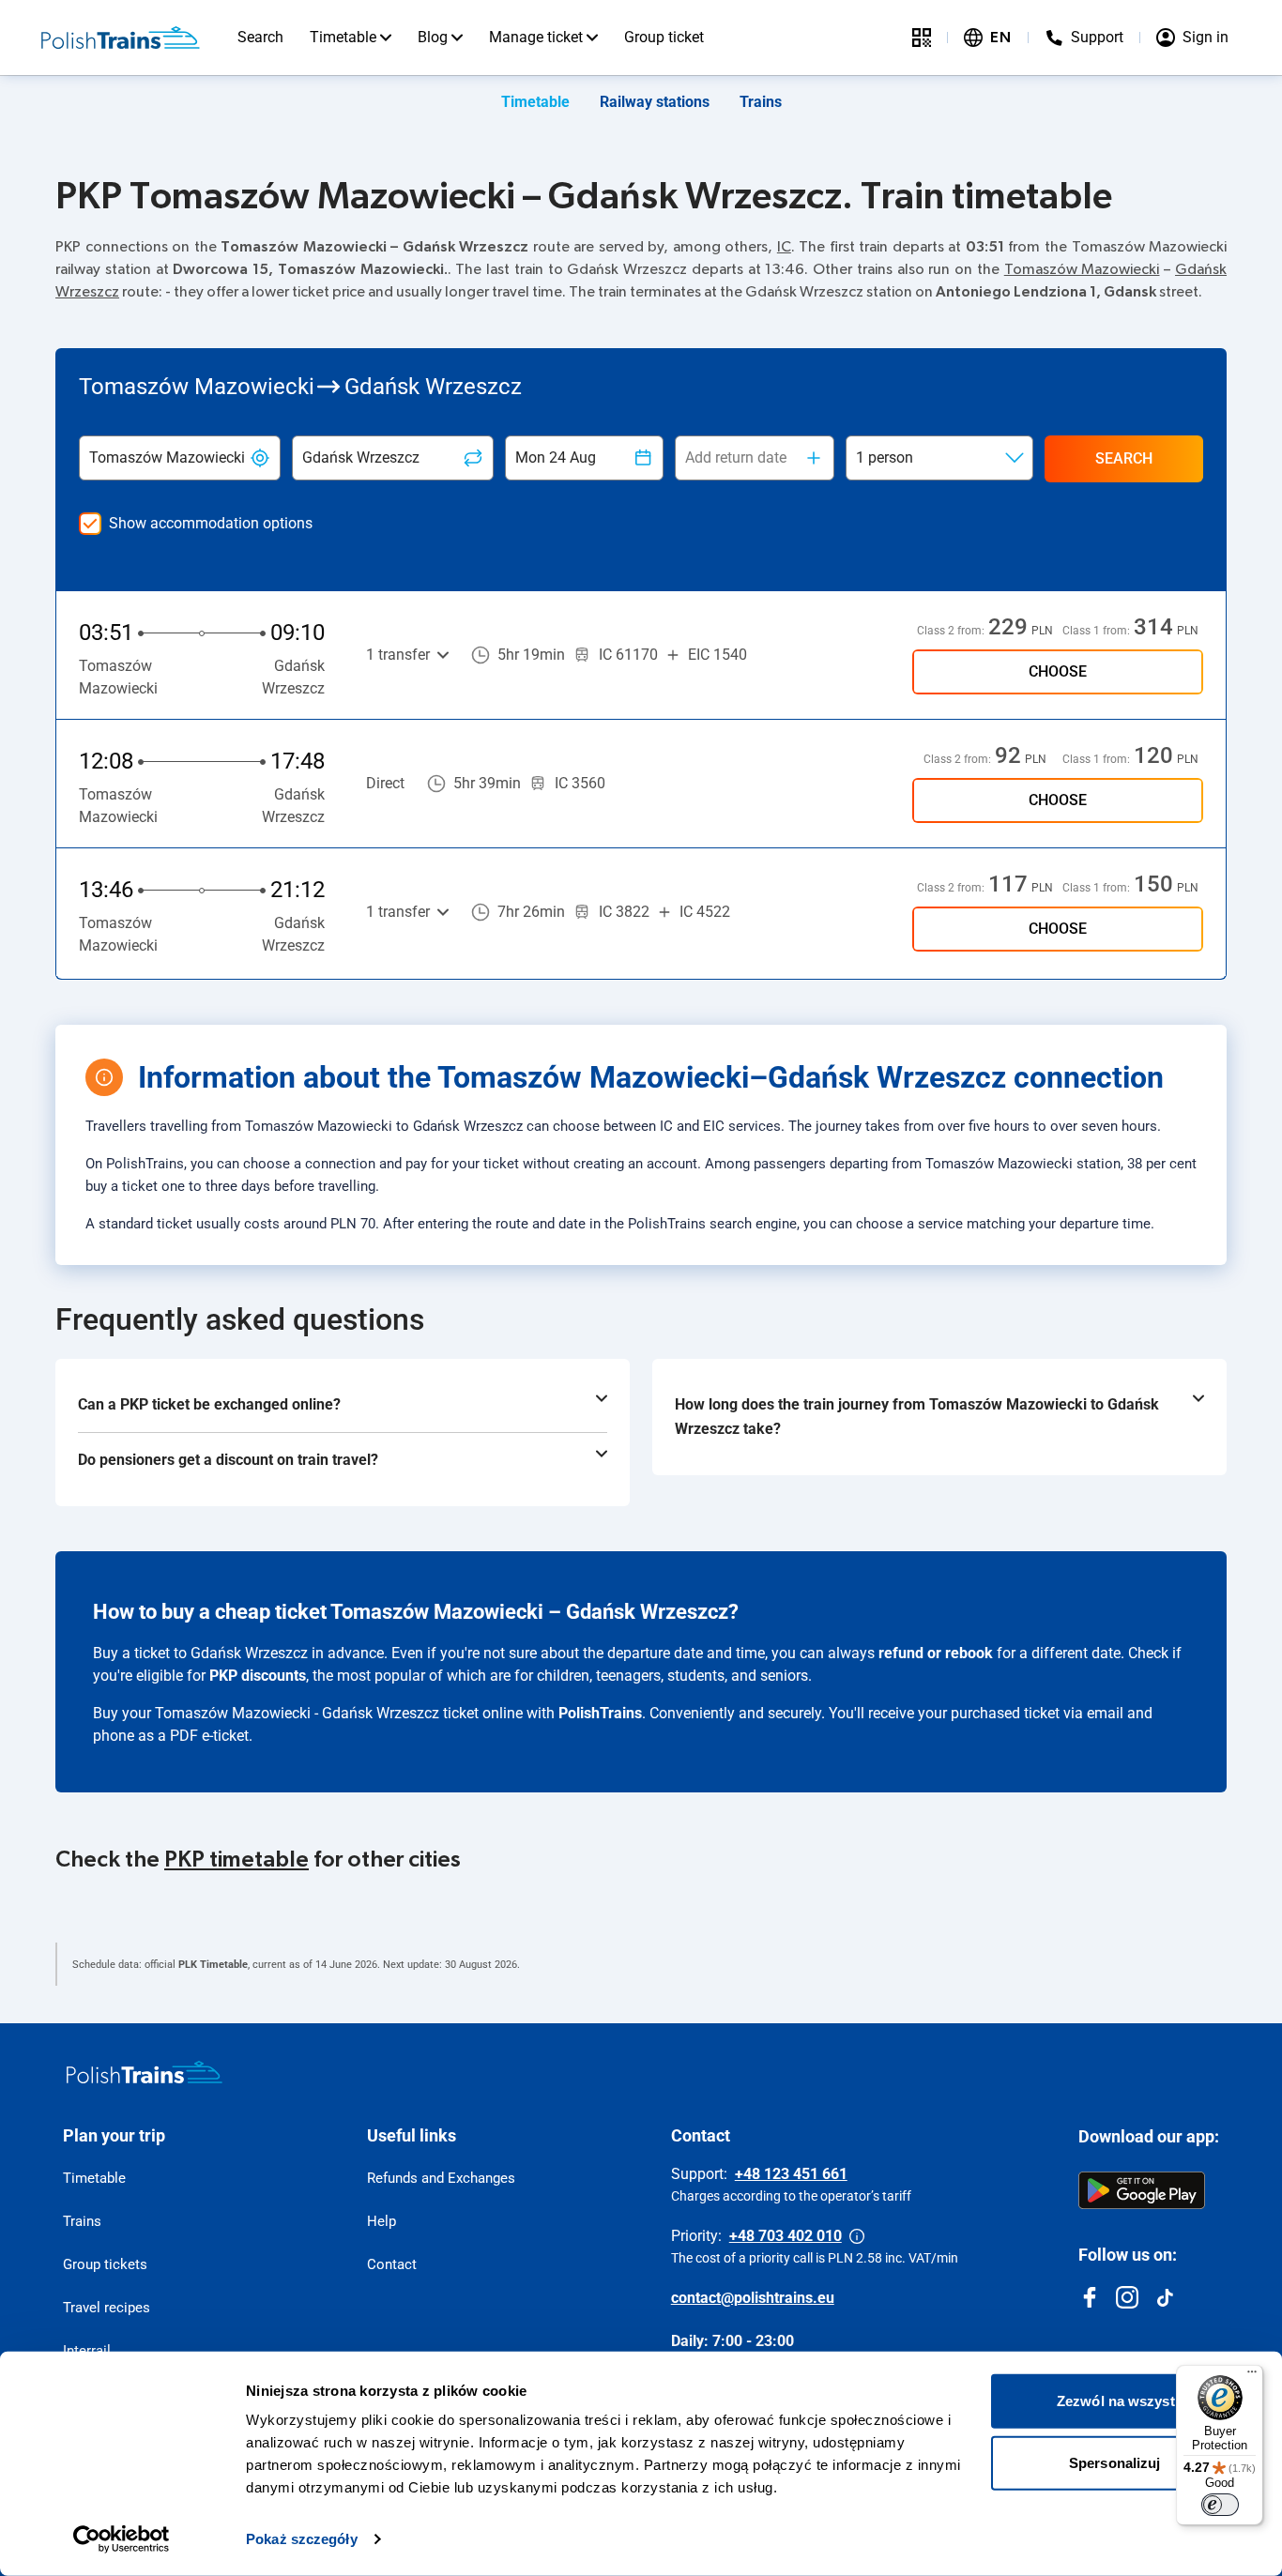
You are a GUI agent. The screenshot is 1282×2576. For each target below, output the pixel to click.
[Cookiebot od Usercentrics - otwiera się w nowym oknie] (122, 2539)
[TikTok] (1165, 2297)
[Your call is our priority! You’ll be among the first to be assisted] (857, 2236)
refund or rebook (936, 1653)
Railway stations (655, 102)
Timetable (343, 37)
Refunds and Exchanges (441, 2178)
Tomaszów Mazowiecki (1082, 269)
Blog (433, 37)
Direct (385, 783)
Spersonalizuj (1114, 2462)
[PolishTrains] (145, 2072)
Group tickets (105, 2264)
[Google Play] (1142, 2190)
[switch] (1220, 2505)
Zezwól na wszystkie (1125, 2401)
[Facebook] (1090, 2297)
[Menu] (1252, 2376)
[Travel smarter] (922, 38)
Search (260, 37)
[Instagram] (1127, 2297)
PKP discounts (258, 1676)
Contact (392, 2264)
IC (784, 247)
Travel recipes (107, 2308)
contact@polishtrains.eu (753, 2298)
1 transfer (398, 655)
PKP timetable (237, 1860)
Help (382, 2221)
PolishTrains (600, 1713)
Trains (761, 102)
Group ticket (664, 37)
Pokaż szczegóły (302, 2539)
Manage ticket (536, 37)
